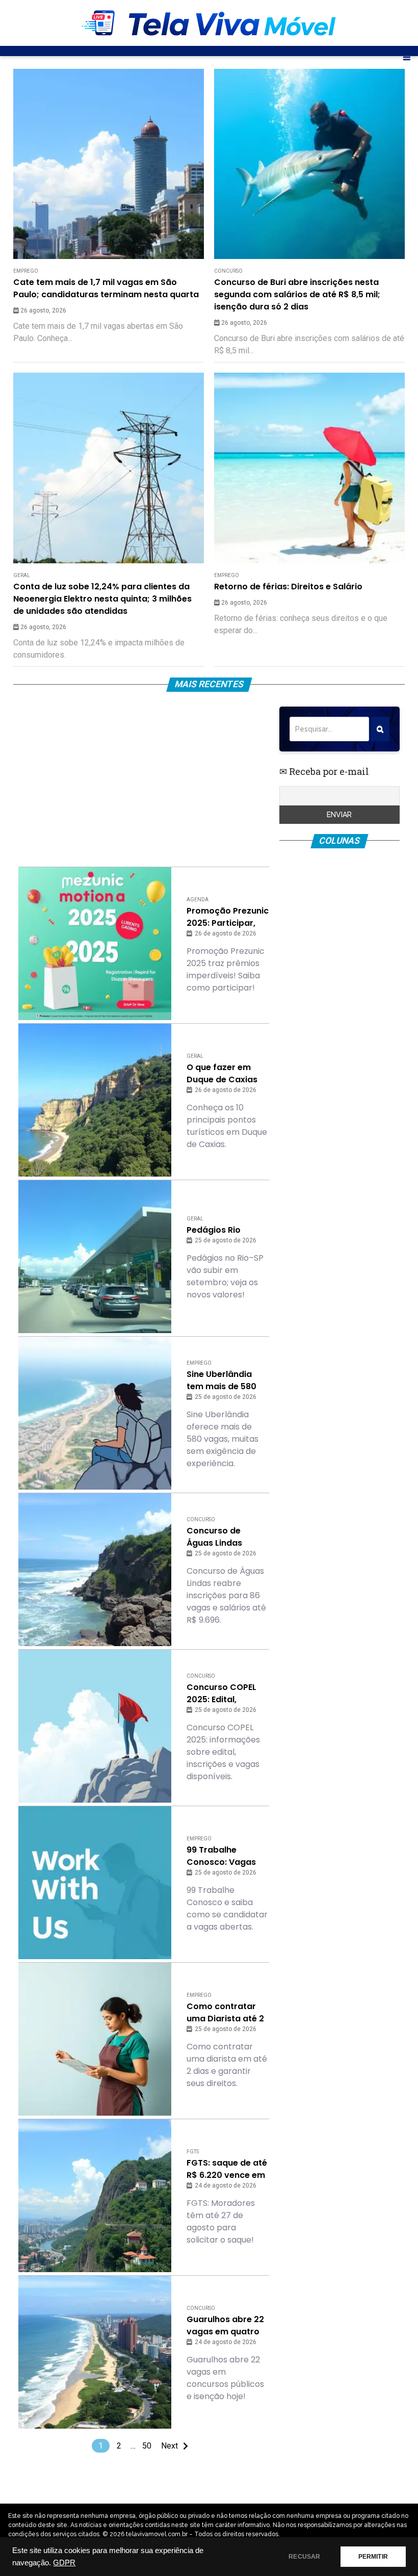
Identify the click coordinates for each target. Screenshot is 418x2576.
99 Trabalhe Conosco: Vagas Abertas (221, 1856)
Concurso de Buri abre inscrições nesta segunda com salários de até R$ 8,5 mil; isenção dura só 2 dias (297, 294)
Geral (22, 575)
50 (147, 2446)
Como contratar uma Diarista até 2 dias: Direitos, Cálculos (225, 2013)
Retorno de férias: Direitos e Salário (288, 587)
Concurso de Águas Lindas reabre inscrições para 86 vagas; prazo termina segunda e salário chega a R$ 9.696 (224, 1537)
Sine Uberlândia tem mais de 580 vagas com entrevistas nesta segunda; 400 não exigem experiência (228, 1381)
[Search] (380, 729)
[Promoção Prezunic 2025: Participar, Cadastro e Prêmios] (95, 944)
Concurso (228, 271)
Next (169, 2446)
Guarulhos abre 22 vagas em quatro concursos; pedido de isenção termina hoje (227, 2326)
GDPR (64, 2563)
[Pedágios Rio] (95, 1257)
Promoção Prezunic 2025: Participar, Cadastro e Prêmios (228, 917)
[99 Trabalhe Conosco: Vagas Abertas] (95, 1883)
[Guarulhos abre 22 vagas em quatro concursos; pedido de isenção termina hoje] (95, 2352)
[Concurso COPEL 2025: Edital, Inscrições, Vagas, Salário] (95, 1726)
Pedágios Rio (214, 1230)
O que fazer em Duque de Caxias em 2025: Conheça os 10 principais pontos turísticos (226, 1074)
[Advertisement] (143, 778)
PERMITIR (373, 2557)
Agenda (198, 900)
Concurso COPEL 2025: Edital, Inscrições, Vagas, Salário (225, 1694)
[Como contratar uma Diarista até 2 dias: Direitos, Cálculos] (95, 2039)
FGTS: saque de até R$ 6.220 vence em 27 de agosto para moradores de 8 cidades (227, 2169)
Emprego (26, 271)
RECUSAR (304, 2557)
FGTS (193, 2152)
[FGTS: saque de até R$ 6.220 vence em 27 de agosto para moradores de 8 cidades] (95, 2196)
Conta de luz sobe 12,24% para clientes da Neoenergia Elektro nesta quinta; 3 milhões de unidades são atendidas (102, 599)
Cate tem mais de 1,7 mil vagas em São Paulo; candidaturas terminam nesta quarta (106, 288)
